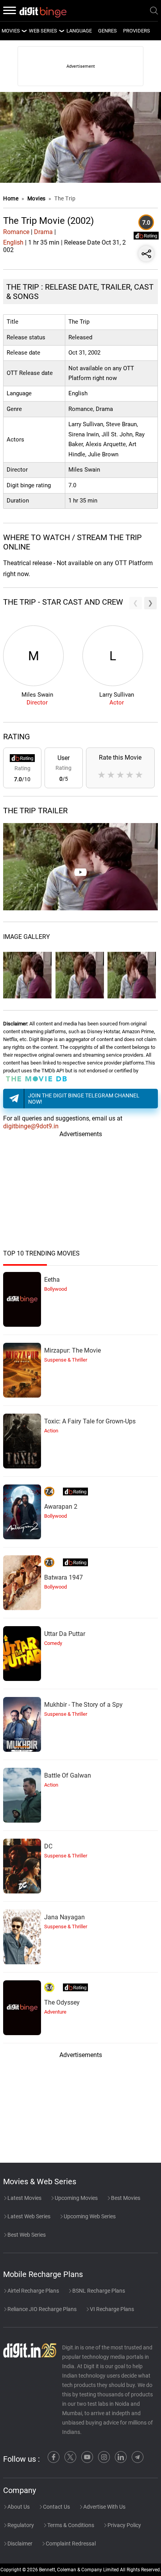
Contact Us (56, 2507)
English (13, 242)
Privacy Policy (124, 2525)
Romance (16, 232)
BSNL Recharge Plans (98, 2291)
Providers (137, 31)
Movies (37, 198)
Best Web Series (26, 2235)
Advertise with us (104, 2507)
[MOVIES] (24, 31)
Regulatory (20, 2525)
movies (11, 31)
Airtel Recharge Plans (33, 2291)
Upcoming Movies (76, 2198)
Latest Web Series (28, 2216)
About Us (18, 2507)
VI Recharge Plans (111, 2309)
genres (107, 31)
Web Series (43, 31)
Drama (43, 232)
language (79, 31)
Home (11, 198)
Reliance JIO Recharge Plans (41, 2309)
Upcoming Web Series (89, 2216)
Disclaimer (19, 2544)
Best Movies (125, 2198)
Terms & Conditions (70, 2525)
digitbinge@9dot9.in (31, 1126)
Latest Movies (24, 2198)
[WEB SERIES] (61, 31)
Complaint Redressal (70, 2544)
